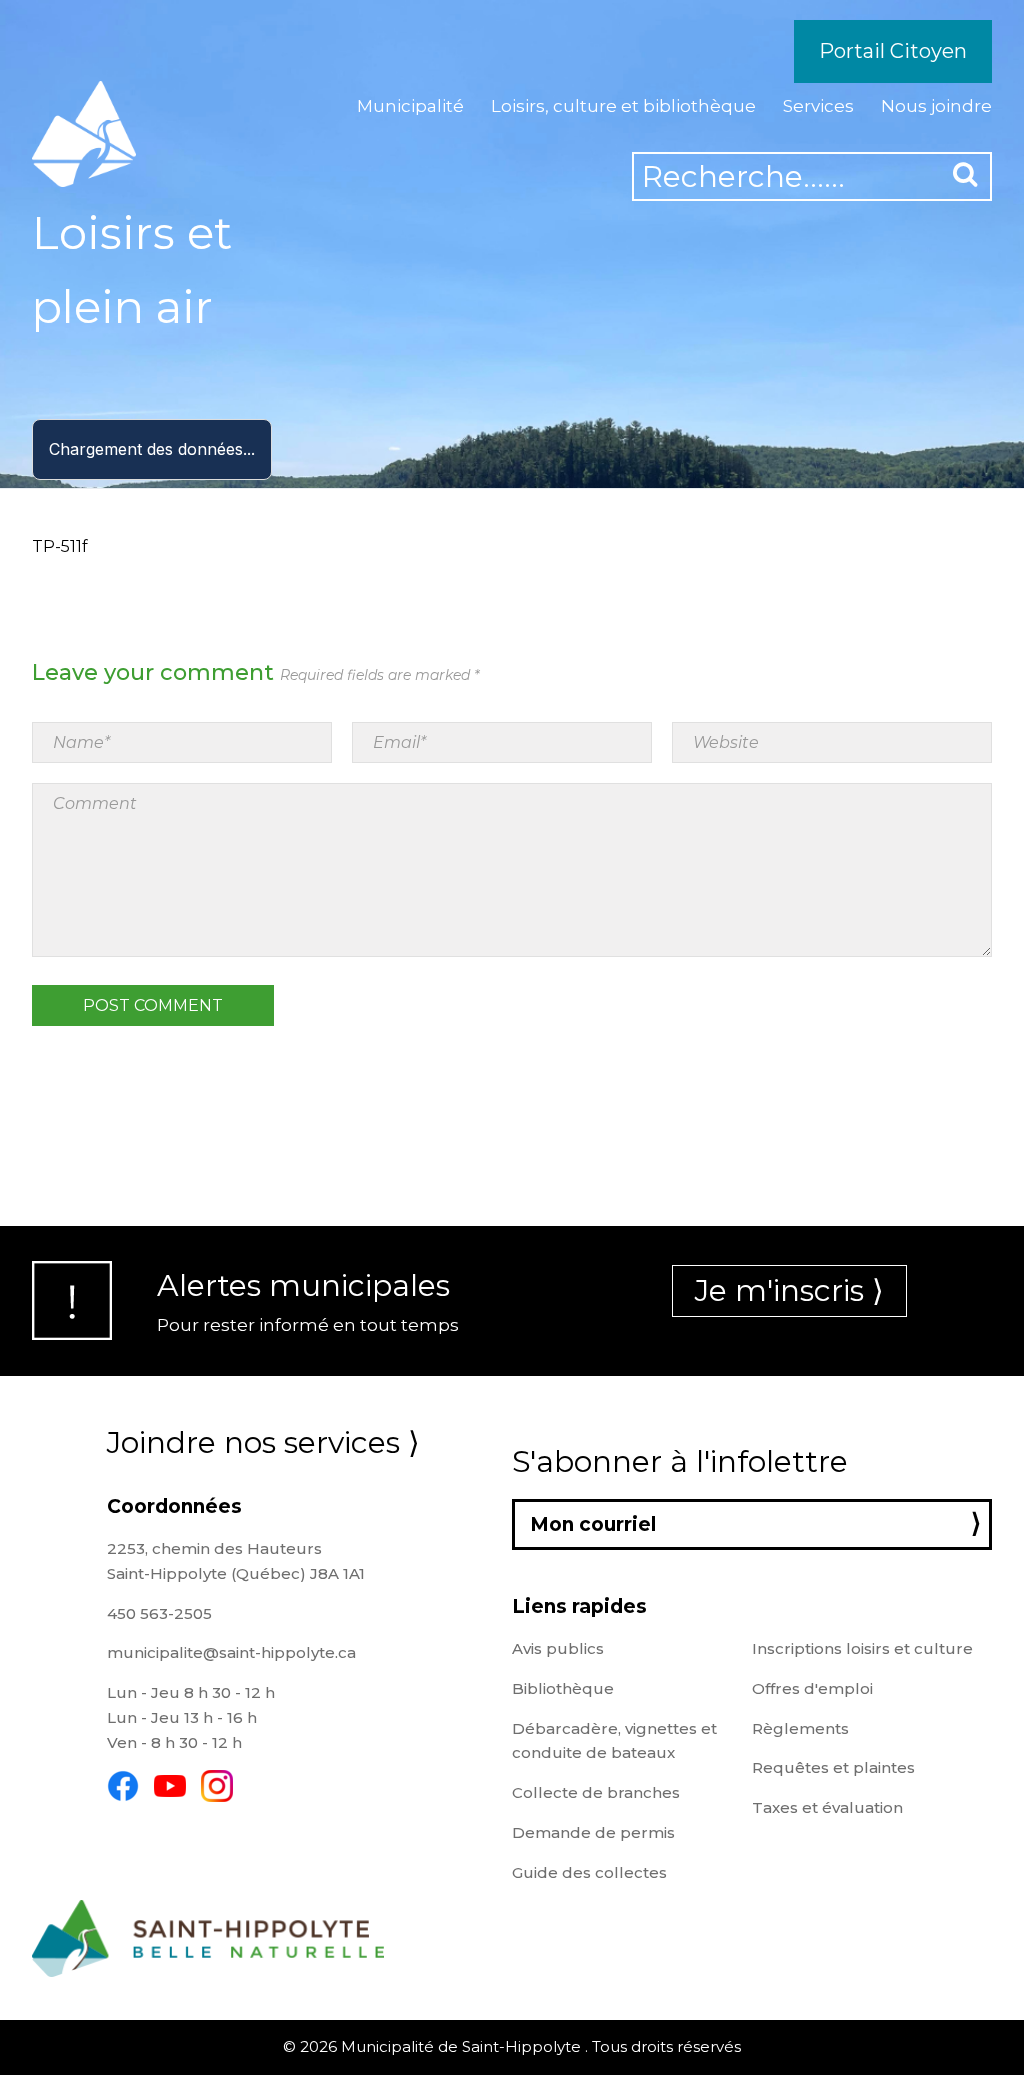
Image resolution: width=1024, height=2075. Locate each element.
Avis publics (558, 1648)
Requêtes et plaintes (833, 1767)
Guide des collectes (589, 1872)
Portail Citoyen (893, 51)
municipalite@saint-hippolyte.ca (231, 1652)
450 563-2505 (159, 1613)
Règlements (800, 1728)
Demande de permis (593, 1832)
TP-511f (60, 546)
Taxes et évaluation (827, 1807)
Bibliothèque (563, 1688)
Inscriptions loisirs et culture (862, 1648)
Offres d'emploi (812, 1688)
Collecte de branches (596, 1792)
